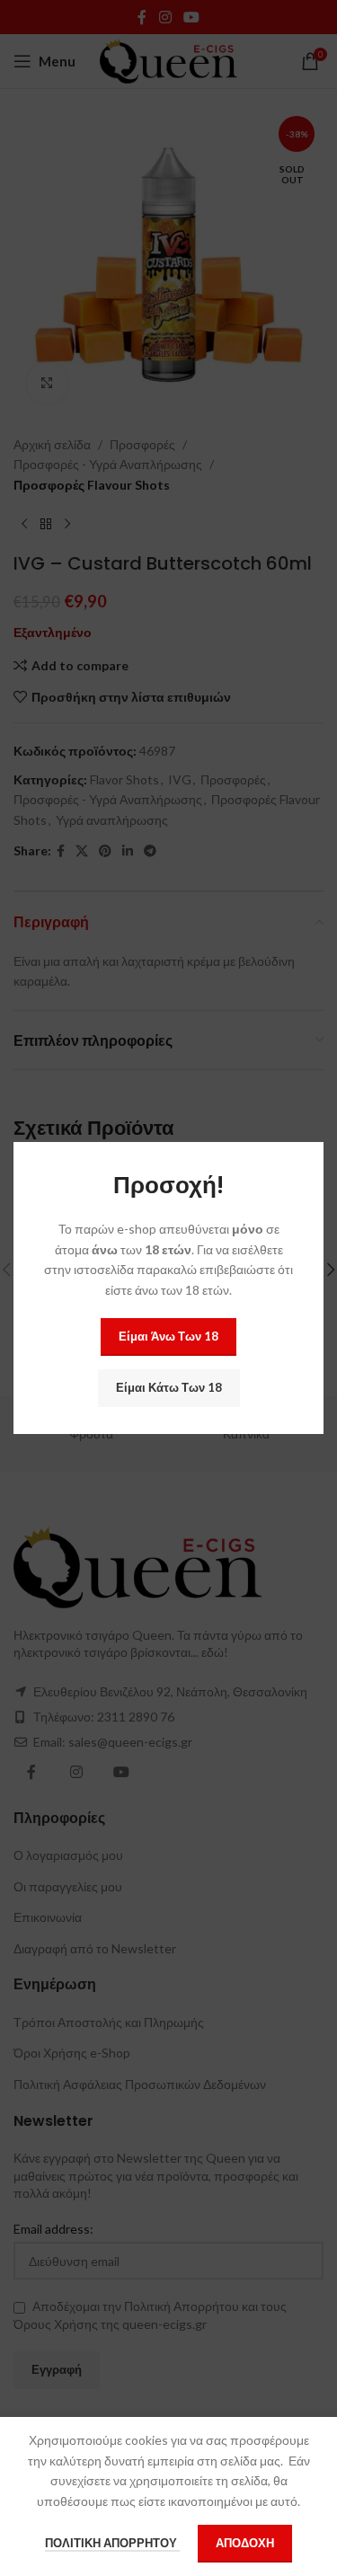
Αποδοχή (245, 2543)
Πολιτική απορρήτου (112, 2543)
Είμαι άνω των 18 (168, 1336)
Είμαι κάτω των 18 (169, 1387)
